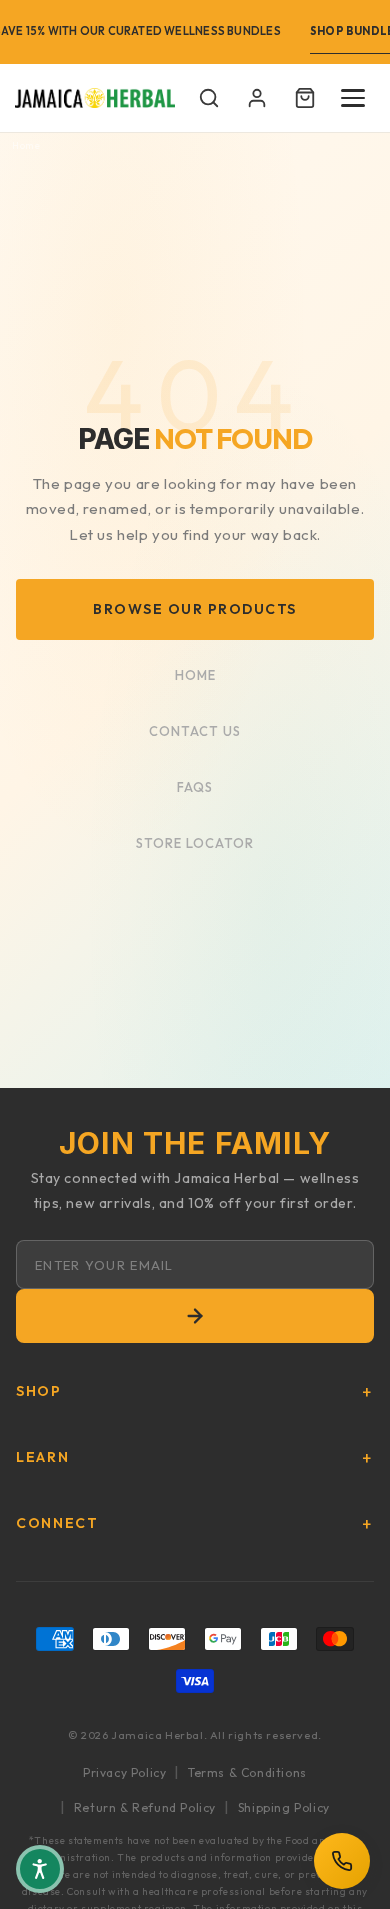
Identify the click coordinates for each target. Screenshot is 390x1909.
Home (26, 146)
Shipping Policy (284, 1807)
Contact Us (195, 731)
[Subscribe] (195, 1316)
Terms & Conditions (247, 1772)
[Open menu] (353, 98)
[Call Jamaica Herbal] (342, 1861)
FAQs (195, 787)
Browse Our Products (195, 609)
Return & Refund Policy (145, 1807)
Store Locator (195, 843)
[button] (209, 98)
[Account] (257, 98)
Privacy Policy (124, 1772)
